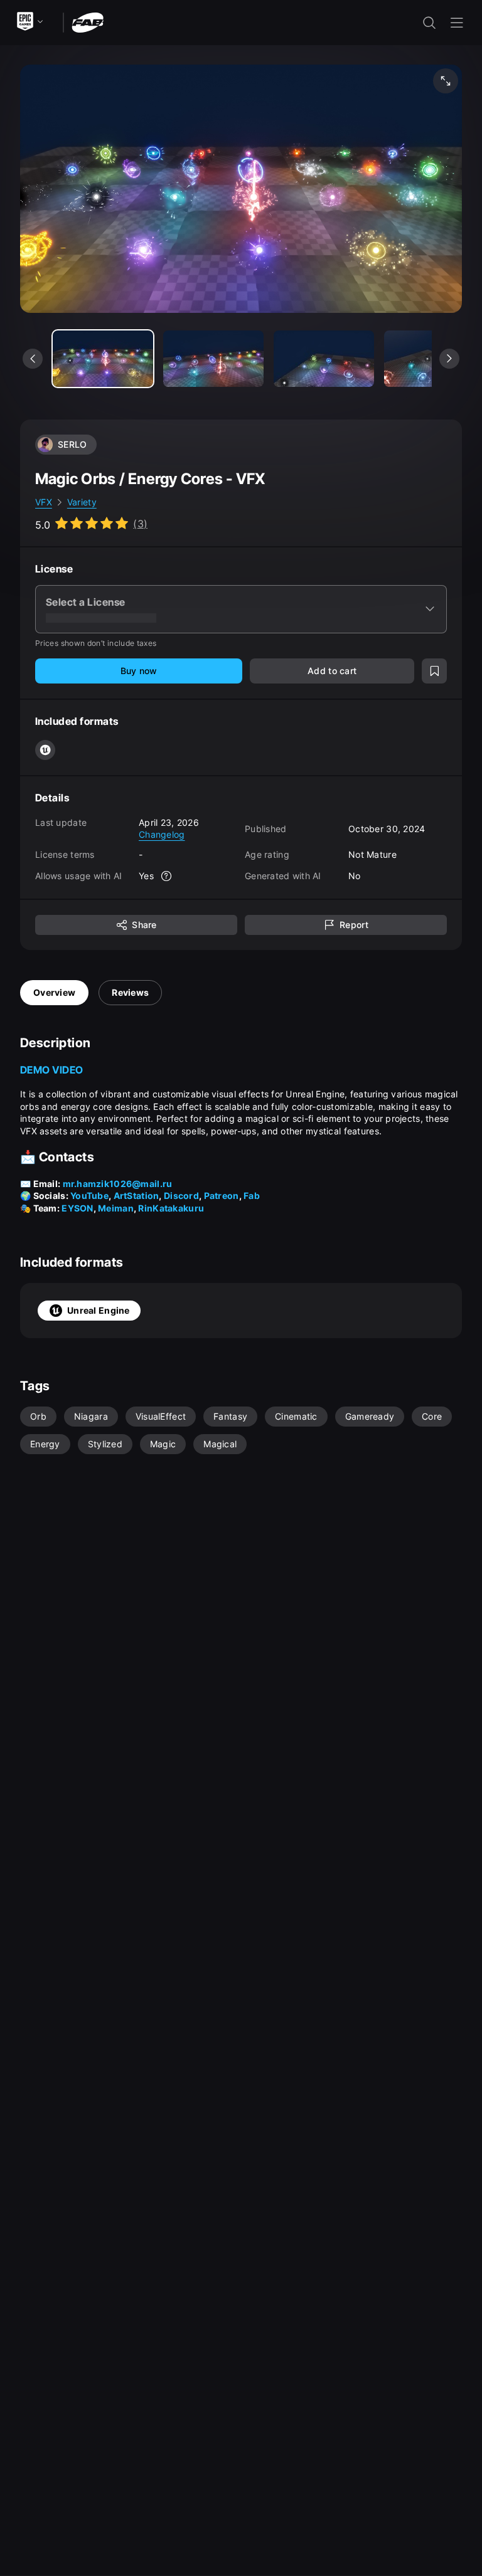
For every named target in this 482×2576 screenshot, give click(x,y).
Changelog (162, 834)
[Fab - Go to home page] (88, 22)
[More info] (166, 876)
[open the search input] (429, 23)
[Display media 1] (213, 359)
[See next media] (449, 359)
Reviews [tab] (130, 992)
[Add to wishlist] (434, 671)
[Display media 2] (324, 359)
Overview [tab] (54, 992)
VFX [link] (44, 502)
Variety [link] (82, 502)
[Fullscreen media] (446, 81)
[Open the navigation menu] (457, 23)
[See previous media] (33, 359)
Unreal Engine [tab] (99, 1310)
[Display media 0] (103, 359)
